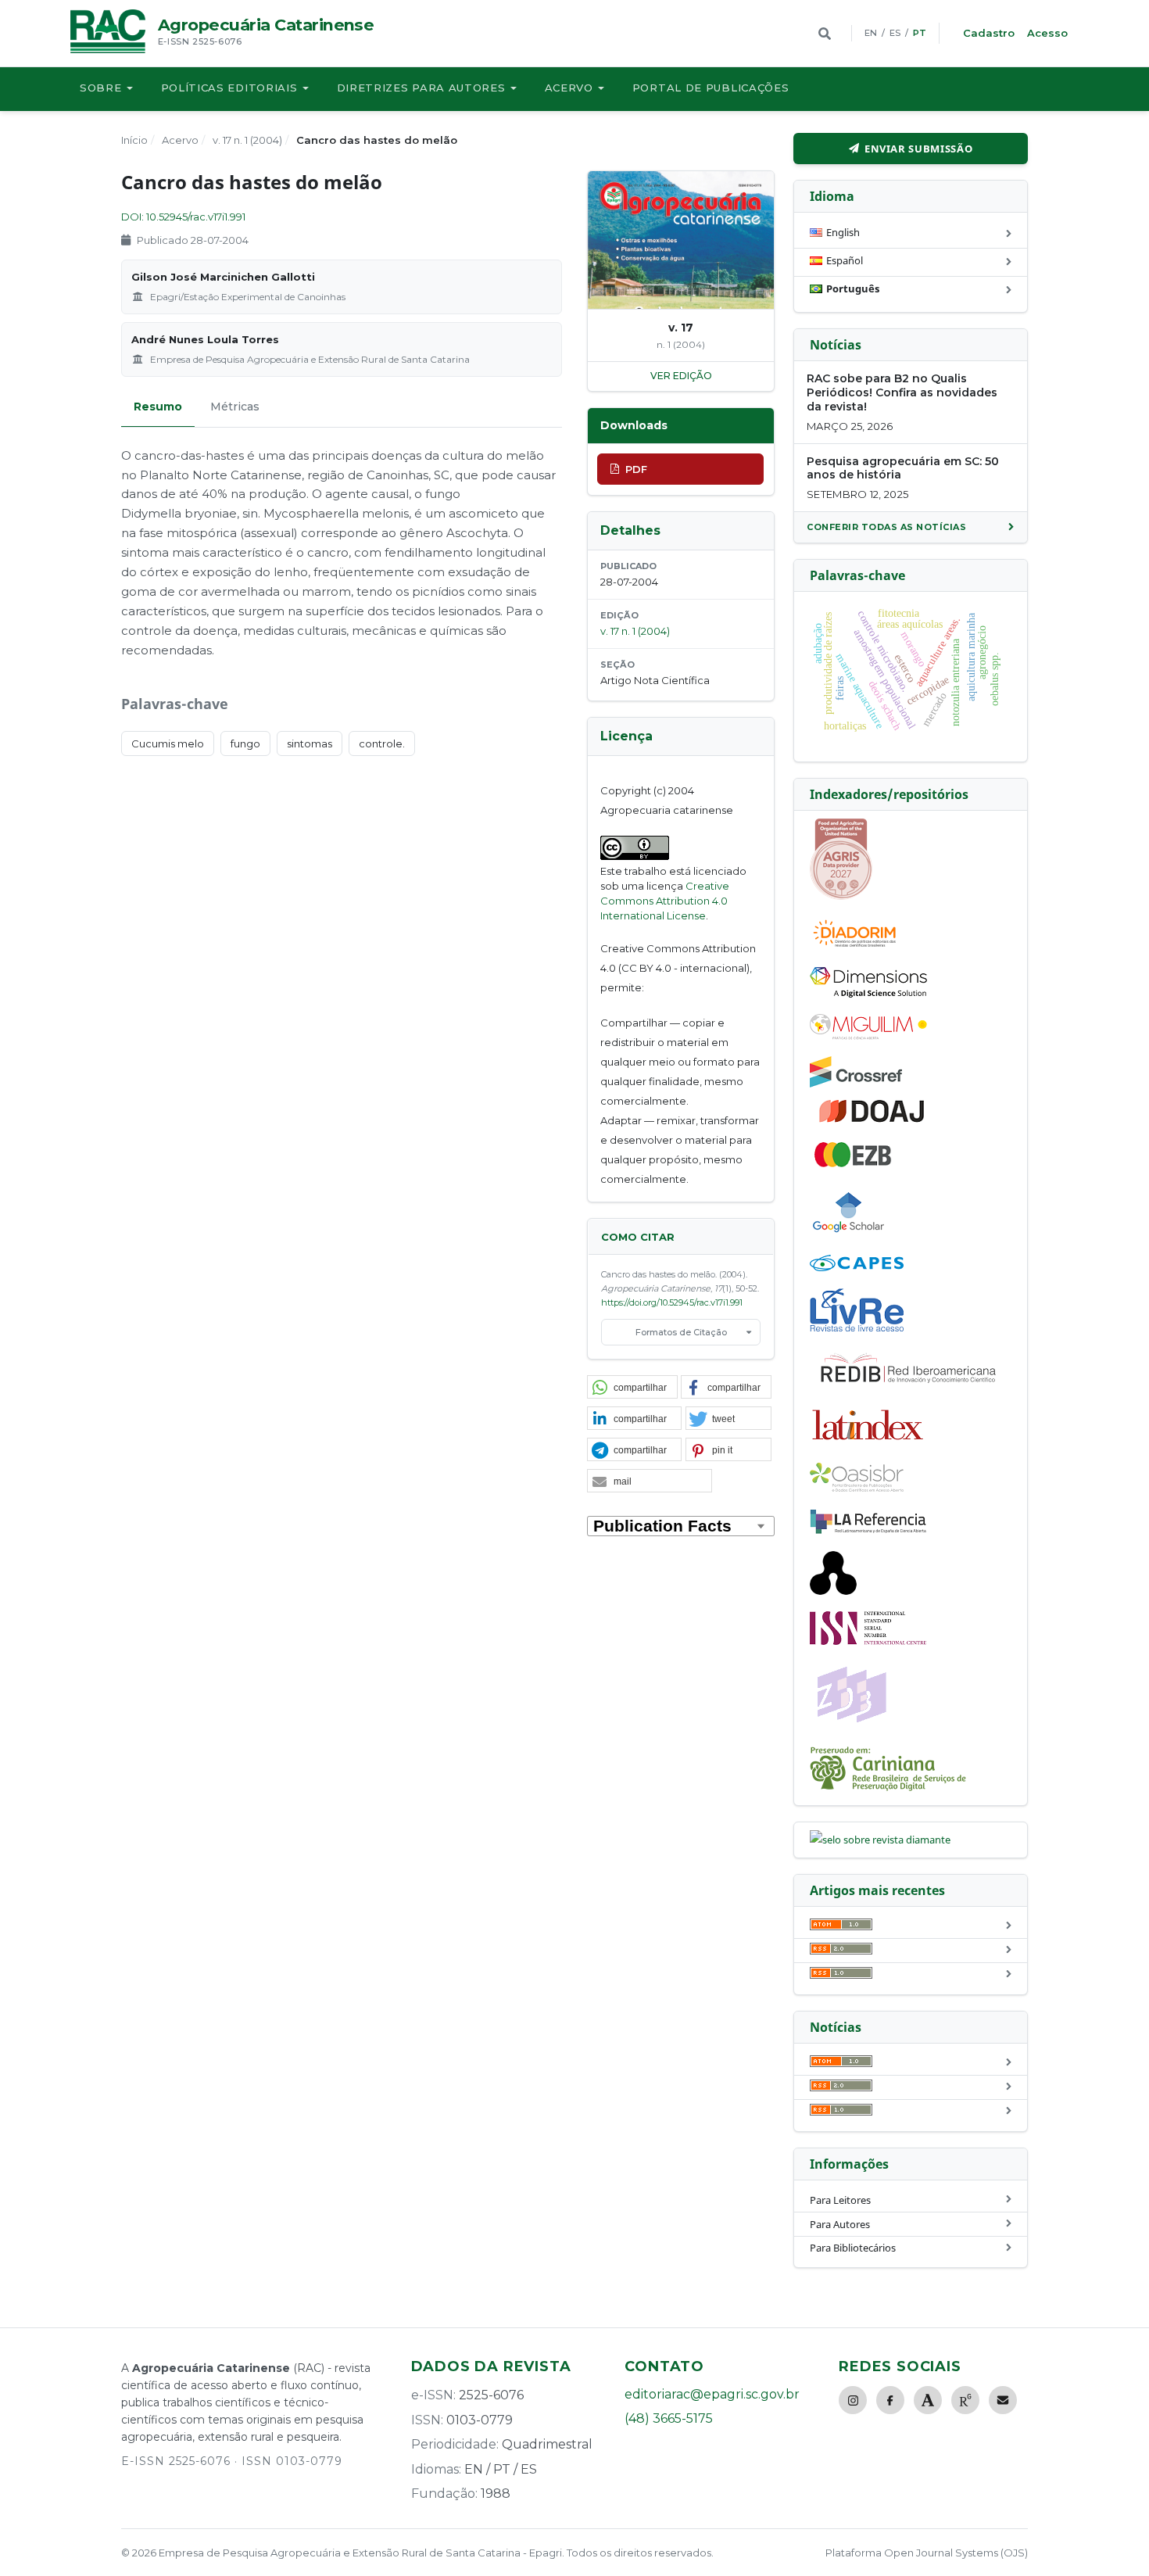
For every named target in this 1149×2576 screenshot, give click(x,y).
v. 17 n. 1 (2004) (247, 140)
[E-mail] (1003, 2400)
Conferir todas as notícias (886, 527)
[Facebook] (890, 2400)
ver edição (681, 376)
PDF (636, 469)
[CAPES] (857, 1267)
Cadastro (989, 33)
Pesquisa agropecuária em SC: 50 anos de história (903, 468)
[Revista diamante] (880, 1840)
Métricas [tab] (235, 407)
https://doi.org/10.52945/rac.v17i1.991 (672, 1302)
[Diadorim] (854, 947)
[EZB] (854, 1164)
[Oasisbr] (857, 1488)
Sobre (101, 88)
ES (895, 33)
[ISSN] (868, 1641)
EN (871, 33)
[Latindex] (868, 1442)
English (843, 232)
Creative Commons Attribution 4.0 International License (665, 901)
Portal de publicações (711, 88)
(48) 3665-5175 (669, 2418)
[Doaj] (873, 1122)
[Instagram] (853, 2400)
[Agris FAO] (841, 896)
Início (134, 140)
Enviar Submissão (918, 149)
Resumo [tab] (158, 407)
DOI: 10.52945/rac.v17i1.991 (183, 217)
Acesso (1047, 33)
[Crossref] (856, 1084)
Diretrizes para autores (421, 88)
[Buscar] (825, 34)
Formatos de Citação (681, 1332)
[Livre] (857, 1331)
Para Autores (840, 2224)
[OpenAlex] (833, 1591)
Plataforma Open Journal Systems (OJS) (927, 2553)
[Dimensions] (868, 994)
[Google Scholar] (849, 1234)
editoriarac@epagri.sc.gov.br (712, 2394)
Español (845, 260)
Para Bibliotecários (853, 2248)
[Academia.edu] (928, 2400)
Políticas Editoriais (229, 88)
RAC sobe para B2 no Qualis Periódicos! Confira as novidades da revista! (902, 392)
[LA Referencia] (868, 1531)
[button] (632, 1388)
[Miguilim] (868, 1036)
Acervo (569, 88)
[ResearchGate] (965, 2400)
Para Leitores (840, 2200)
